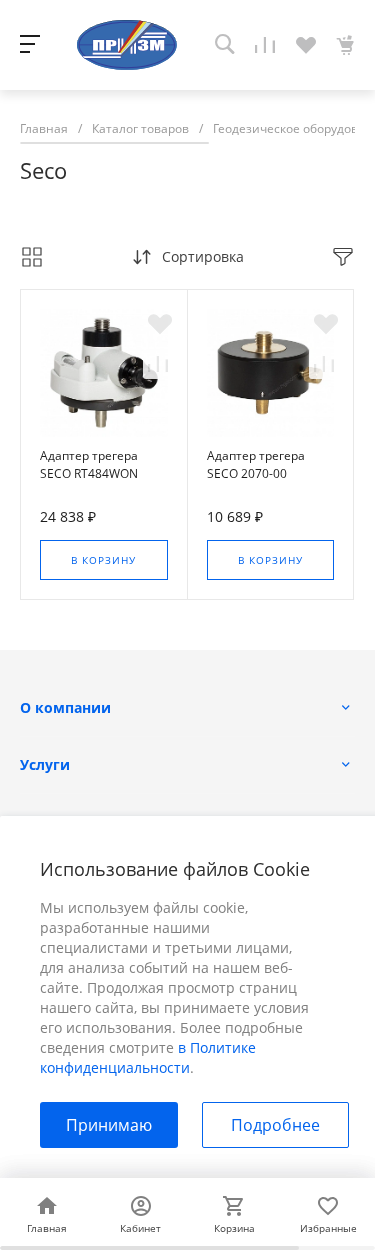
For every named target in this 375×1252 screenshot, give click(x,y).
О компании (65, 707)
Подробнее (275, 1125)
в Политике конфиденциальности (148, 1057)
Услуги (45, 764)
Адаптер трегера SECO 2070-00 (256, 464)
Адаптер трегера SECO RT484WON (89, 464)
